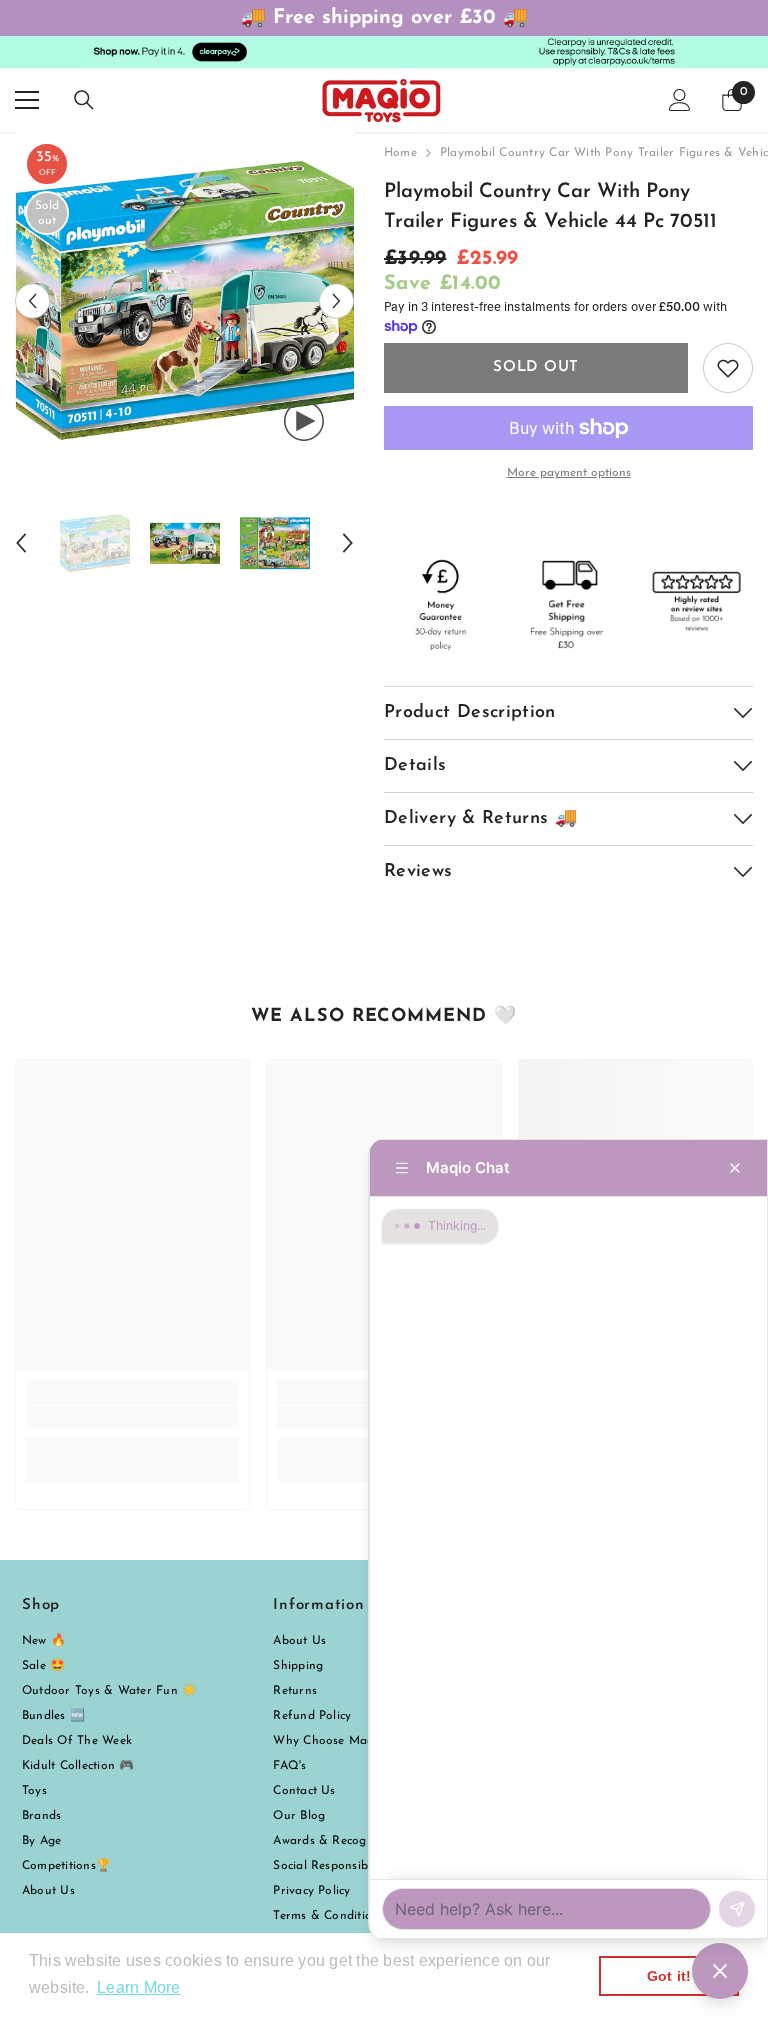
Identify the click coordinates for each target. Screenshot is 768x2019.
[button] (32, 301)
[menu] (27, 100)
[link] (132, 1417)
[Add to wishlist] (728, 368)
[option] (184, 301)
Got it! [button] (669, 1976)
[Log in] (680, 100)
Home (400, 153)
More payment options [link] (569, 473)
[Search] (84, 100)
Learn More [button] (138, 1987)
